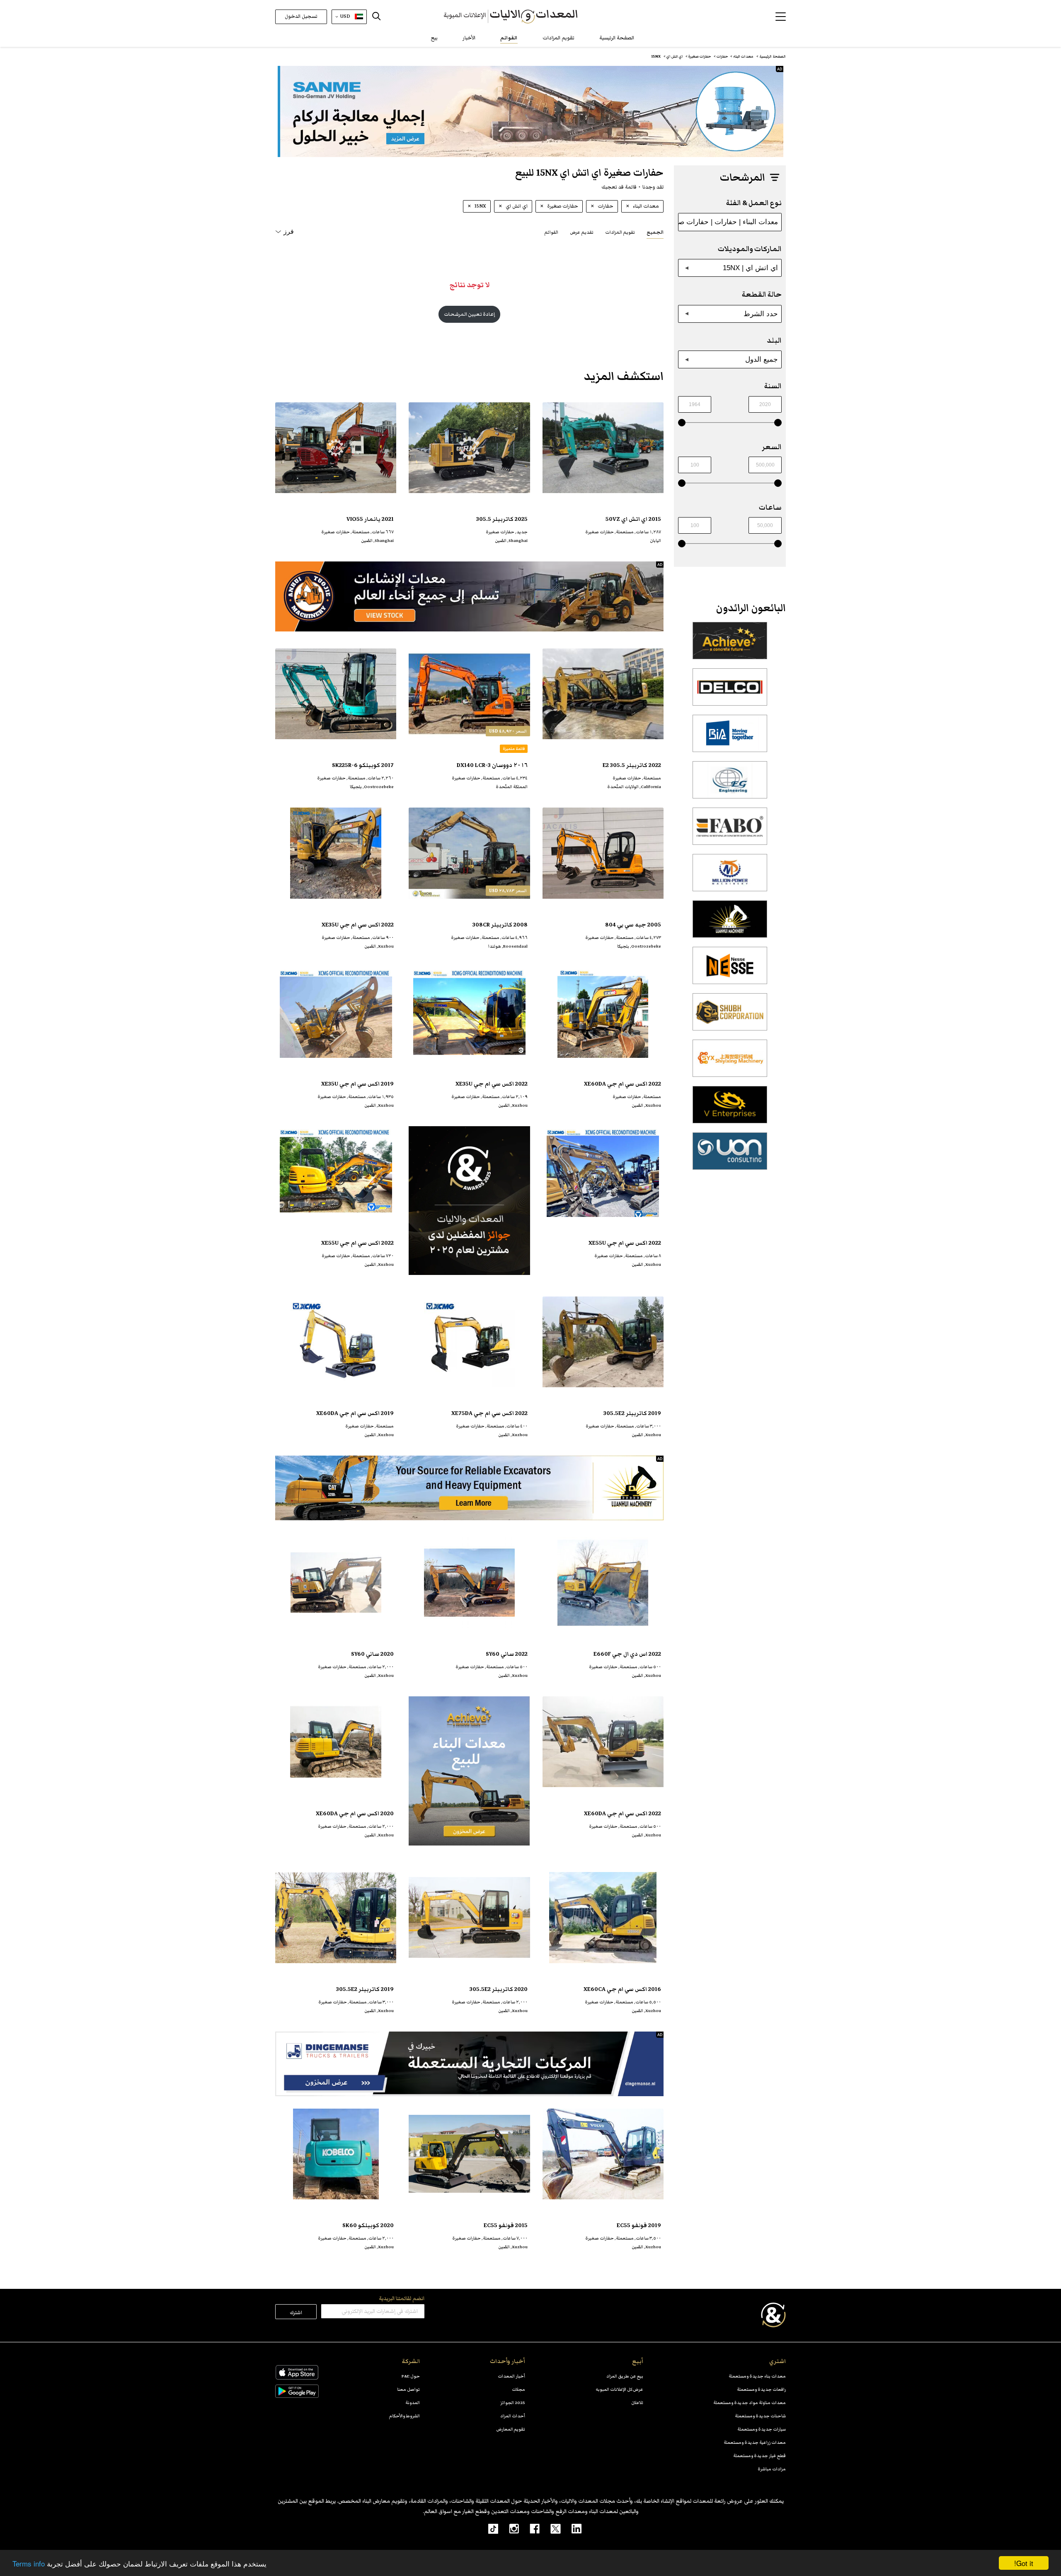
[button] (781, 17)
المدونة (413, 2403)
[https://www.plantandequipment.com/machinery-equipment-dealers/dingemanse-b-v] (469, 2064)
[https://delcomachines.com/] (730, 692)
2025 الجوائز (513, 2403)
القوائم (509, 38)
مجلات (518, 2389)
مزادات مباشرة (772, 2469)
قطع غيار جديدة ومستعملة (759, 2456)
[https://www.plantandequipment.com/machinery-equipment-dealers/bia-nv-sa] (730, 738)
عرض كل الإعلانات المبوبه (619, 2389)
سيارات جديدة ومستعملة (762, 2429)
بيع (434, 38)
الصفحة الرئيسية (617, 38)
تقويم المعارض (511, 2429)
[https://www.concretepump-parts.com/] (730, 645)
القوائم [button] (551, 232)
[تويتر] (550, 2528)
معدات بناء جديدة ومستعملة (757, 2376)
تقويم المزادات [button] (620, 232)
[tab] (655, 232)
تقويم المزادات (558, 38)
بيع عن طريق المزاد (625, 2376)
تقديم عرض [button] (582, 232)
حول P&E (411, 2376)
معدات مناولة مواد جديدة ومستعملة (750, 2403)
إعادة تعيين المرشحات (469, 314)
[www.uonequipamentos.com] (730, 1156)
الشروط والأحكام (405, 2416)
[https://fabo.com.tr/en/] (730, 831)
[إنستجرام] (509, 2528)
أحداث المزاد (513, 2416)
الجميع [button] (655, 232)
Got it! (1024, 2563)
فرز (289, 231)
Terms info (29, 2563)
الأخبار (469, 38)
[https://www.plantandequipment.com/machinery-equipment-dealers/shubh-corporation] (730, 1016)
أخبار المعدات (511, 2376)
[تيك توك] (489, 2528)
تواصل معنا (408, 2389)
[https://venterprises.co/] (730, 1109)
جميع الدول (762, 359)
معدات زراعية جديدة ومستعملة (755, 2442)
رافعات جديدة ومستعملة (761, 2389)
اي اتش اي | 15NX (750, 268)
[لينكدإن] (571, 2528)
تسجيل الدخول (301, 16)
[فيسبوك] (529, 2528)
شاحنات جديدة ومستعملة (760, 2416)
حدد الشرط (761, 314)
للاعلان (637, 2403)
